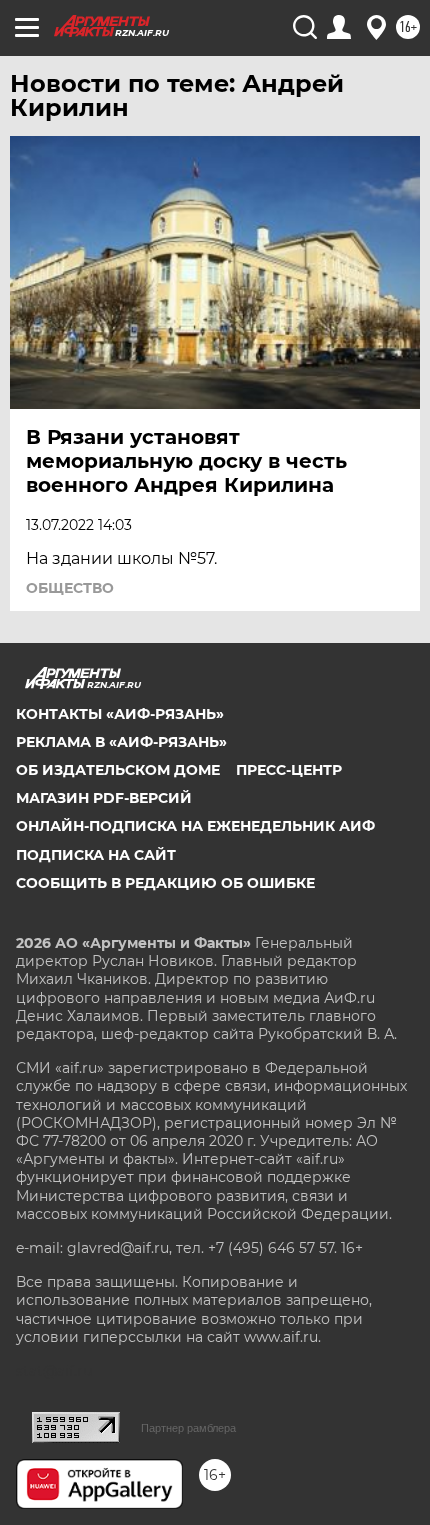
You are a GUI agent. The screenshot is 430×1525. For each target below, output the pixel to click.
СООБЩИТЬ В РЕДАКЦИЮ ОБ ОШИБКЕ (165, 883)
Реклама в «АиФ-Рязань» (121, 742)
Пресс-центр (289, 770)
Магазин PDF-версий (104, 798)
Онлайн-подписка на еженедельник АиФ (195, 826)
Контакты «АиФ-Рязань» (120, 714)
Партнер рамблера (188, 1428)
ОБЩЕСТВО (70, 588)
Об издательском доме (118, 770)
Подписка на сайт (96, 855)
